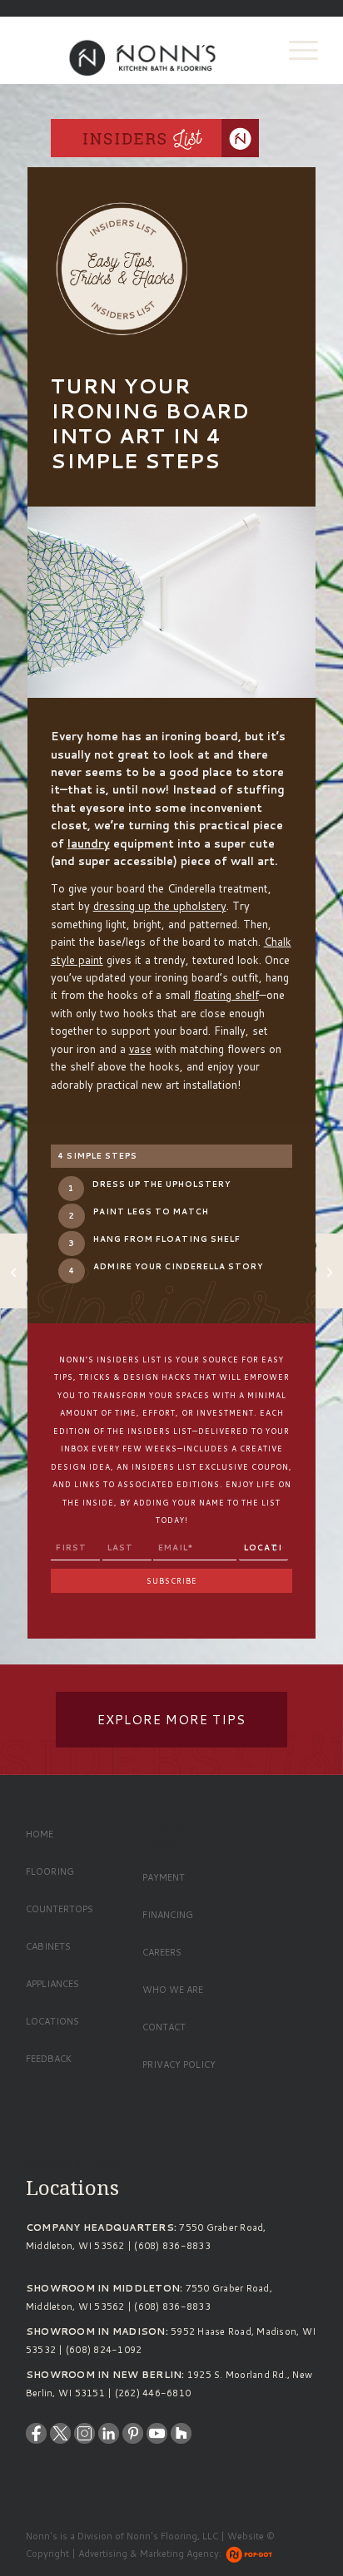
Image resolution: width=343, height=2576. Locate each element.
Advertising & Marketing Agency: (150, 2554)
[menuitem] (295, 50)
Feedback (49, 2059)
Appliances (52, 1984)
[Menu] (295, 50)
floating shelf (226, 995)
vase (140, 1049)
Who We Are (173, 1990)
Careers (162, 1952)
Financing (168, 1915)
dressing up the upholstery (160, 906)
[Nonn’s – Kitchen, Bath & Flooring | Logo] (142, 50)
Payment (164, 1877)
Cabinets (48, 1946)
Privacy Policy (179, 2064)
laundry (89, 843)
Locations (52, 2021)
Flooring (50, 1871)
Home (40, 1834)
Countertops (60, 1909)
